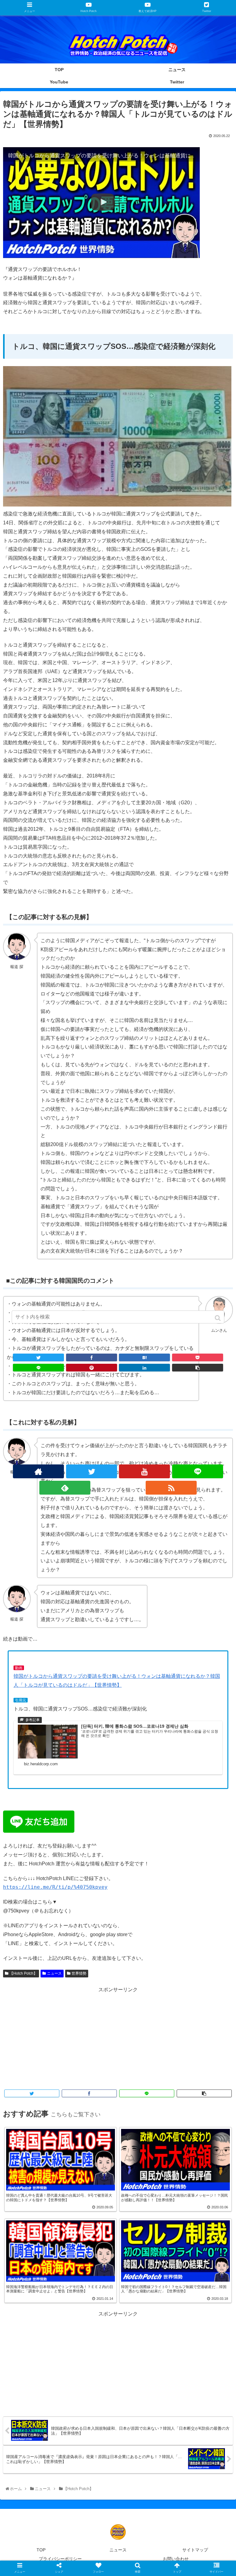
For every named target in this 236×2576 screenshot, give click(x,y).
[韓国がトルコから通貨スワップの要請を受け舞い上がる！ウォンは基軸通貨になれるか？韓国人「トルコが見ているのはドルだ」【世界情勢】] (144, 1357)
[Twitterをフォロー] (92, 1471)
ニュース (54, 1973)
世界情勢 (79, 1973)
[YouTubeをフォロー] (144, 1471)
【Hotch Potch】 (23, 1973)
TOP (41, 2550)
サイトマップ (195, 2550)
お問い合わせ (176, 2559)
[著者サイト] (38, 1471)
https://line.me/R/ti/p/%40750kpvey (55, 1887)
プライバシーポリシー (60, 2559)
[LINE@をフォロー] (198, 1471)
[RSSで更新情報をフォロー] (171, 1488)
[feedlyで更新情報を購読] (65, 1488)
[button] (218, 1318)
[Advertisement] (118, 2037)
